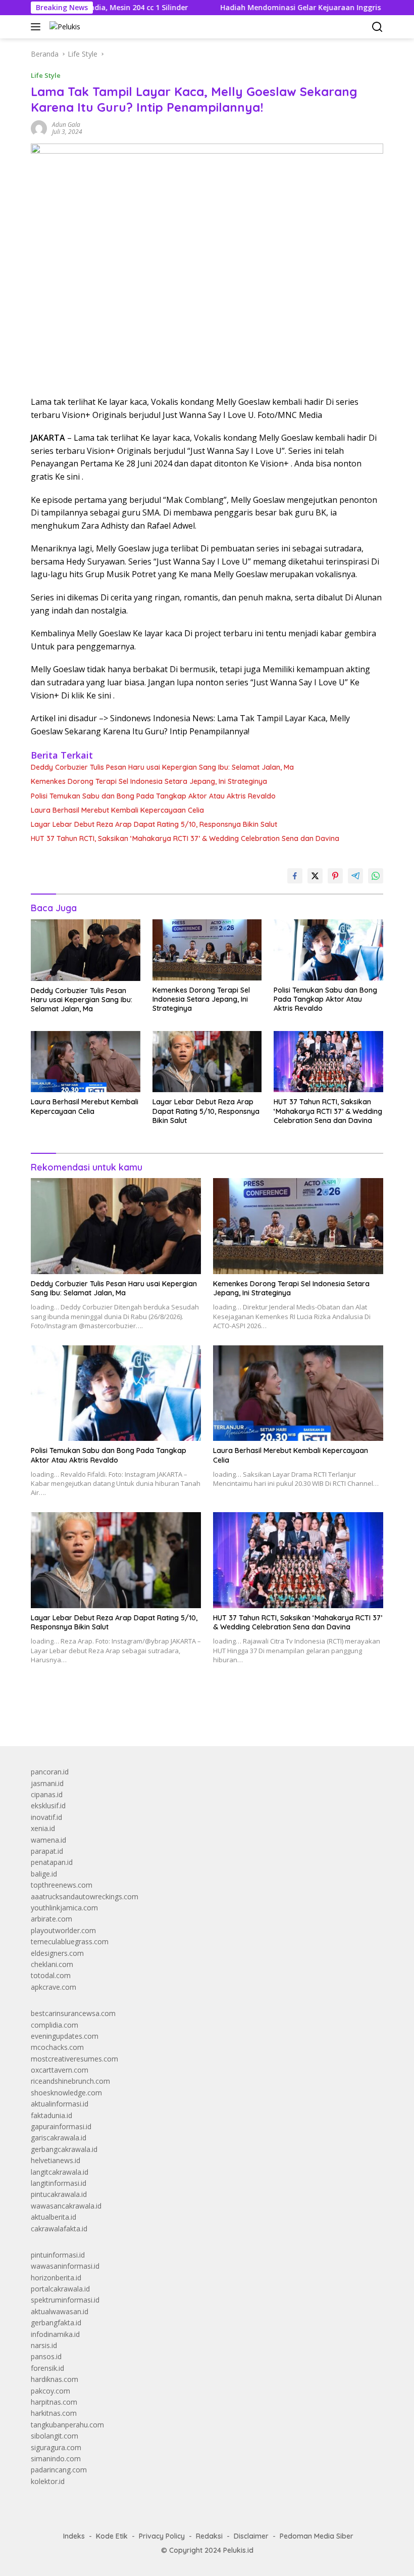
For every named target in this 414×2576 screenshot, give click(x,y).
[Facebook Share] (295, 876)
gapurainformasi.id (61, 2126)
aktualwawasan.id (60, 2311)
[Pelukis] (64, 27)
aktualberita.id (54, 2217)
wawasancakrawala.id (66, 2206)
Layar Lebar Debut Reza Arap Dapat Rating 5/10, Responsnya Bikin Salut (154, 824)
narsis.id (44, 2345)
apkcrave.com (54, 1987)
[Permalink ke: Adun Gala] (39, 128)
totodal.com (51, 1975)
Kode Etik (112, 2536)
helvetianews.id (56, 2160)
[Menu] (38, 27)
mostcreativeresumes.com (74, 2059)
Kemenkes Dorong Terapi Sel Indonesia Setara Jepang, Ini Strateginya (149, 781)
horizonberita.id (56, 2278)
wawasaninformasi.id (65, 2266)
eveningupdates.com (65, 2036)
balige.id (44, 1874)
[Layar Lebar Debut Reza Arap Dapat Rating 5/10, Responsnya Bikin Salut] (207, 1062)
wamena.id (48, 1840)
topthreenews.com (62, 1885)
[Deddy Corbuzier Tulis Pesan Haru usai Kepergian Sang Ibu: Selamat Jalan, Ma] (86, 950)
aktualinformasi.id (60, 2104)
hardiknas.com (55, 2379)
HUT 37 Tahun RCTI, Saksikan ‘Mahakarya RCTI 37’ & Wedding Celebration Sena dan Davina (185, 838)
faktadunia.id (51, 2115)
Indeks (74, 2536)
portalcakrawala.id (60, 2289)
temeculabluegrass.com (70, 1941)
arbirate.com (51, 1919)
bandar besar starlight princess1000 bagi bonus (108, 1715)
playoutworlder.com (63, 1930)
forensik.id (47, 2368)
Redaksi (209, 2536)
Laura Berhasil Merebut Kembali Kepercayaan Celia (117, 810)
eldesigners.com (57, 1953)
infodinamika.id (55, 2334)
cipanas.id (47, 1794)
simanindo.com (56, 2458)
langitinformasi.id (59, 2183)
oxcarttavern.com (60, 2070)
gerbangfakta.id (56, 2323)
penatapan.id (52, 1862)
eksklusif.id (48, 1806)
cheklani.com (52, 1964)
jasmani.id (47, 1783)
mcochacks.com (57, 2047)
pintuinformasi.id (58, 2255)
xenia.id (43, 1828)
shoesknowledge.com (66, 2093)
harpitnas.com (54, 2402)
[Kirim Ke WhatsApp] (376, 876)
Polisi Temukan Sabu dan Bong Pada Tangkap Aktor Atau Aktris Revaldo (153, 796)
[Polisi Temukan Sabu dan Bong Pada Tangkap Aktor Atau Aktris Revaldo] (328, 950)
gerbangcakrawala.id (64, 2149)
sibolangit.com (55, 2436)
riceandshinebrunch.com (70, 2081)
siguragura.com (56, 2447)
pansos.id (46, 2356)
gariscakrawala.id (59, 2138)
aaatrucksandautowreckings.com (85, 1896)
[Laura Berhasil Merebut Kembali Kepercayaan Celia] (86, 1062)
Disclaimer (251, 2536)
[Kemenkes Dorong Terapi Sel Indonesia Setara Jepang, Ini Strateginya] (207, 950)
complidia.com (55, 2025)
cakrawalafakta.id (59, 2229)
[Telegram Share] (355, 876)
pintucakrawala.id (59, 2194)
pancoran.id (50, 1772)
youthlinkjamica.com (64, 1908)
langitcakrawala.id (60, 2172)
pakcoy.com (50, 2391)
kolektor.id (48, 2481)
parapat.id (47, 1851)
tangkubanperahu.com (67, 2425)
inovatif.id (46, 1817)
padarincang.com (59, 2470)
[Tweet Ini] (315, 876)
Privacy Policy (162, 2536)
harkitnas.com (54, 2413)
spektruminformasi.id (65, 2300)
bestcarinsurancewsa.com (73, 2013)
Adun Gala (66, 125)
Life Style (46, 75)
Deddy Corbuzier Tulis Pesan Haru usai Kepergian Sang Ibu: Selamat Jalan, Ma (162, 767)
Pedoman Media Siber (317, 2536)
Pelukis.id (238, 2550)
